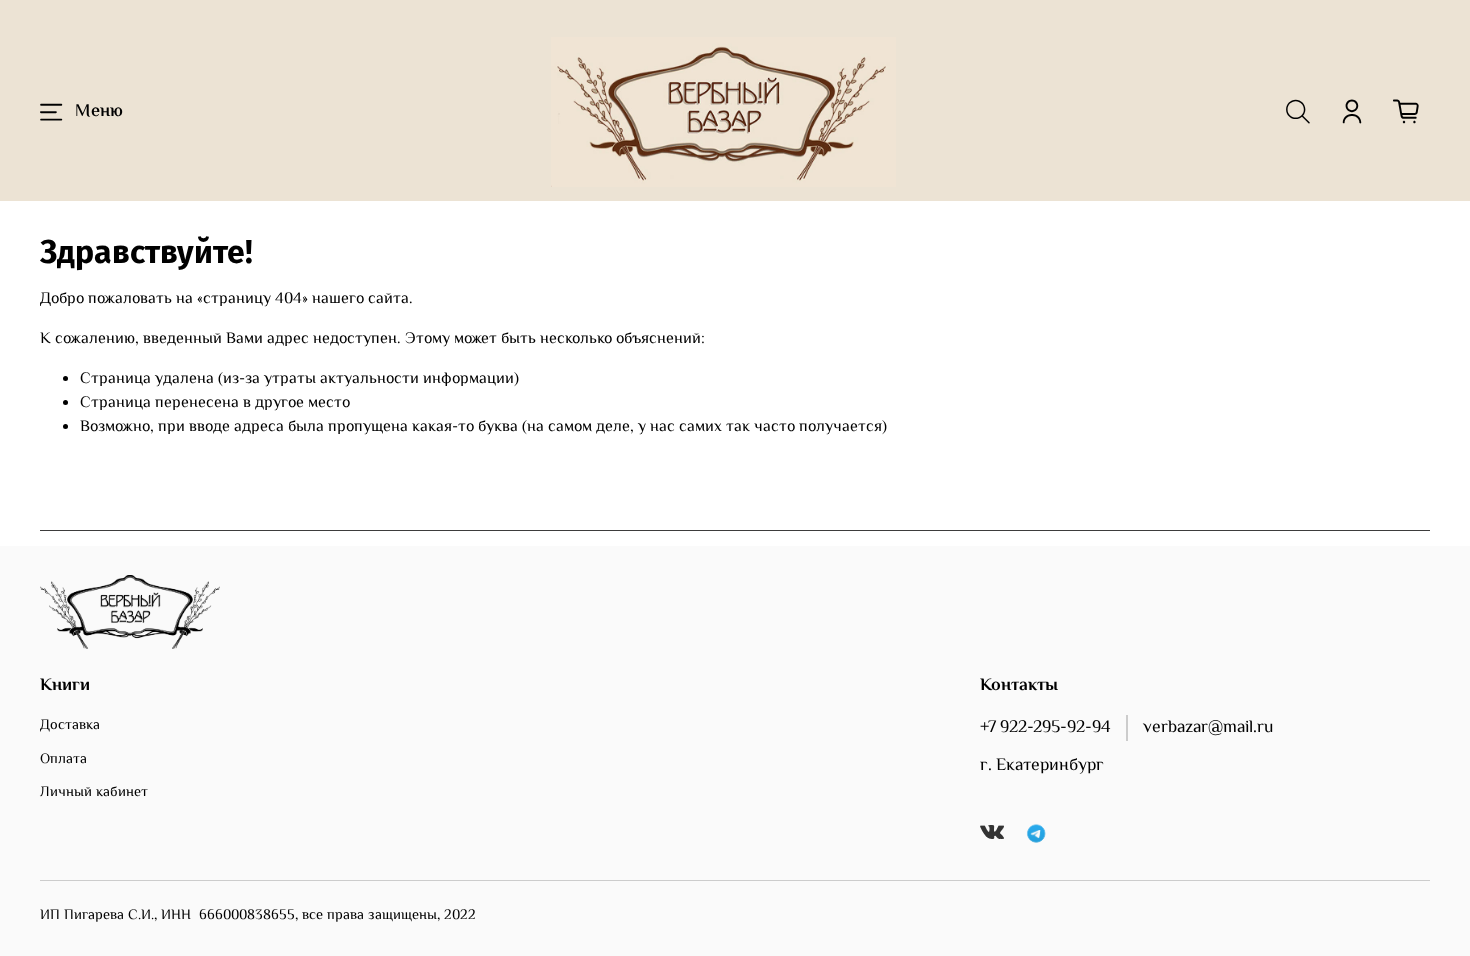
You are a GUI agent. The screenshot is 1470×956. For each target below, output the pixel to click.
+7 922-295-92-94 (1045, 728)
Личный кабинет (94, 793)
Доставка (70, 726)
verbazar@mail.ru (1208, 728)
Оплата (63, 760)
